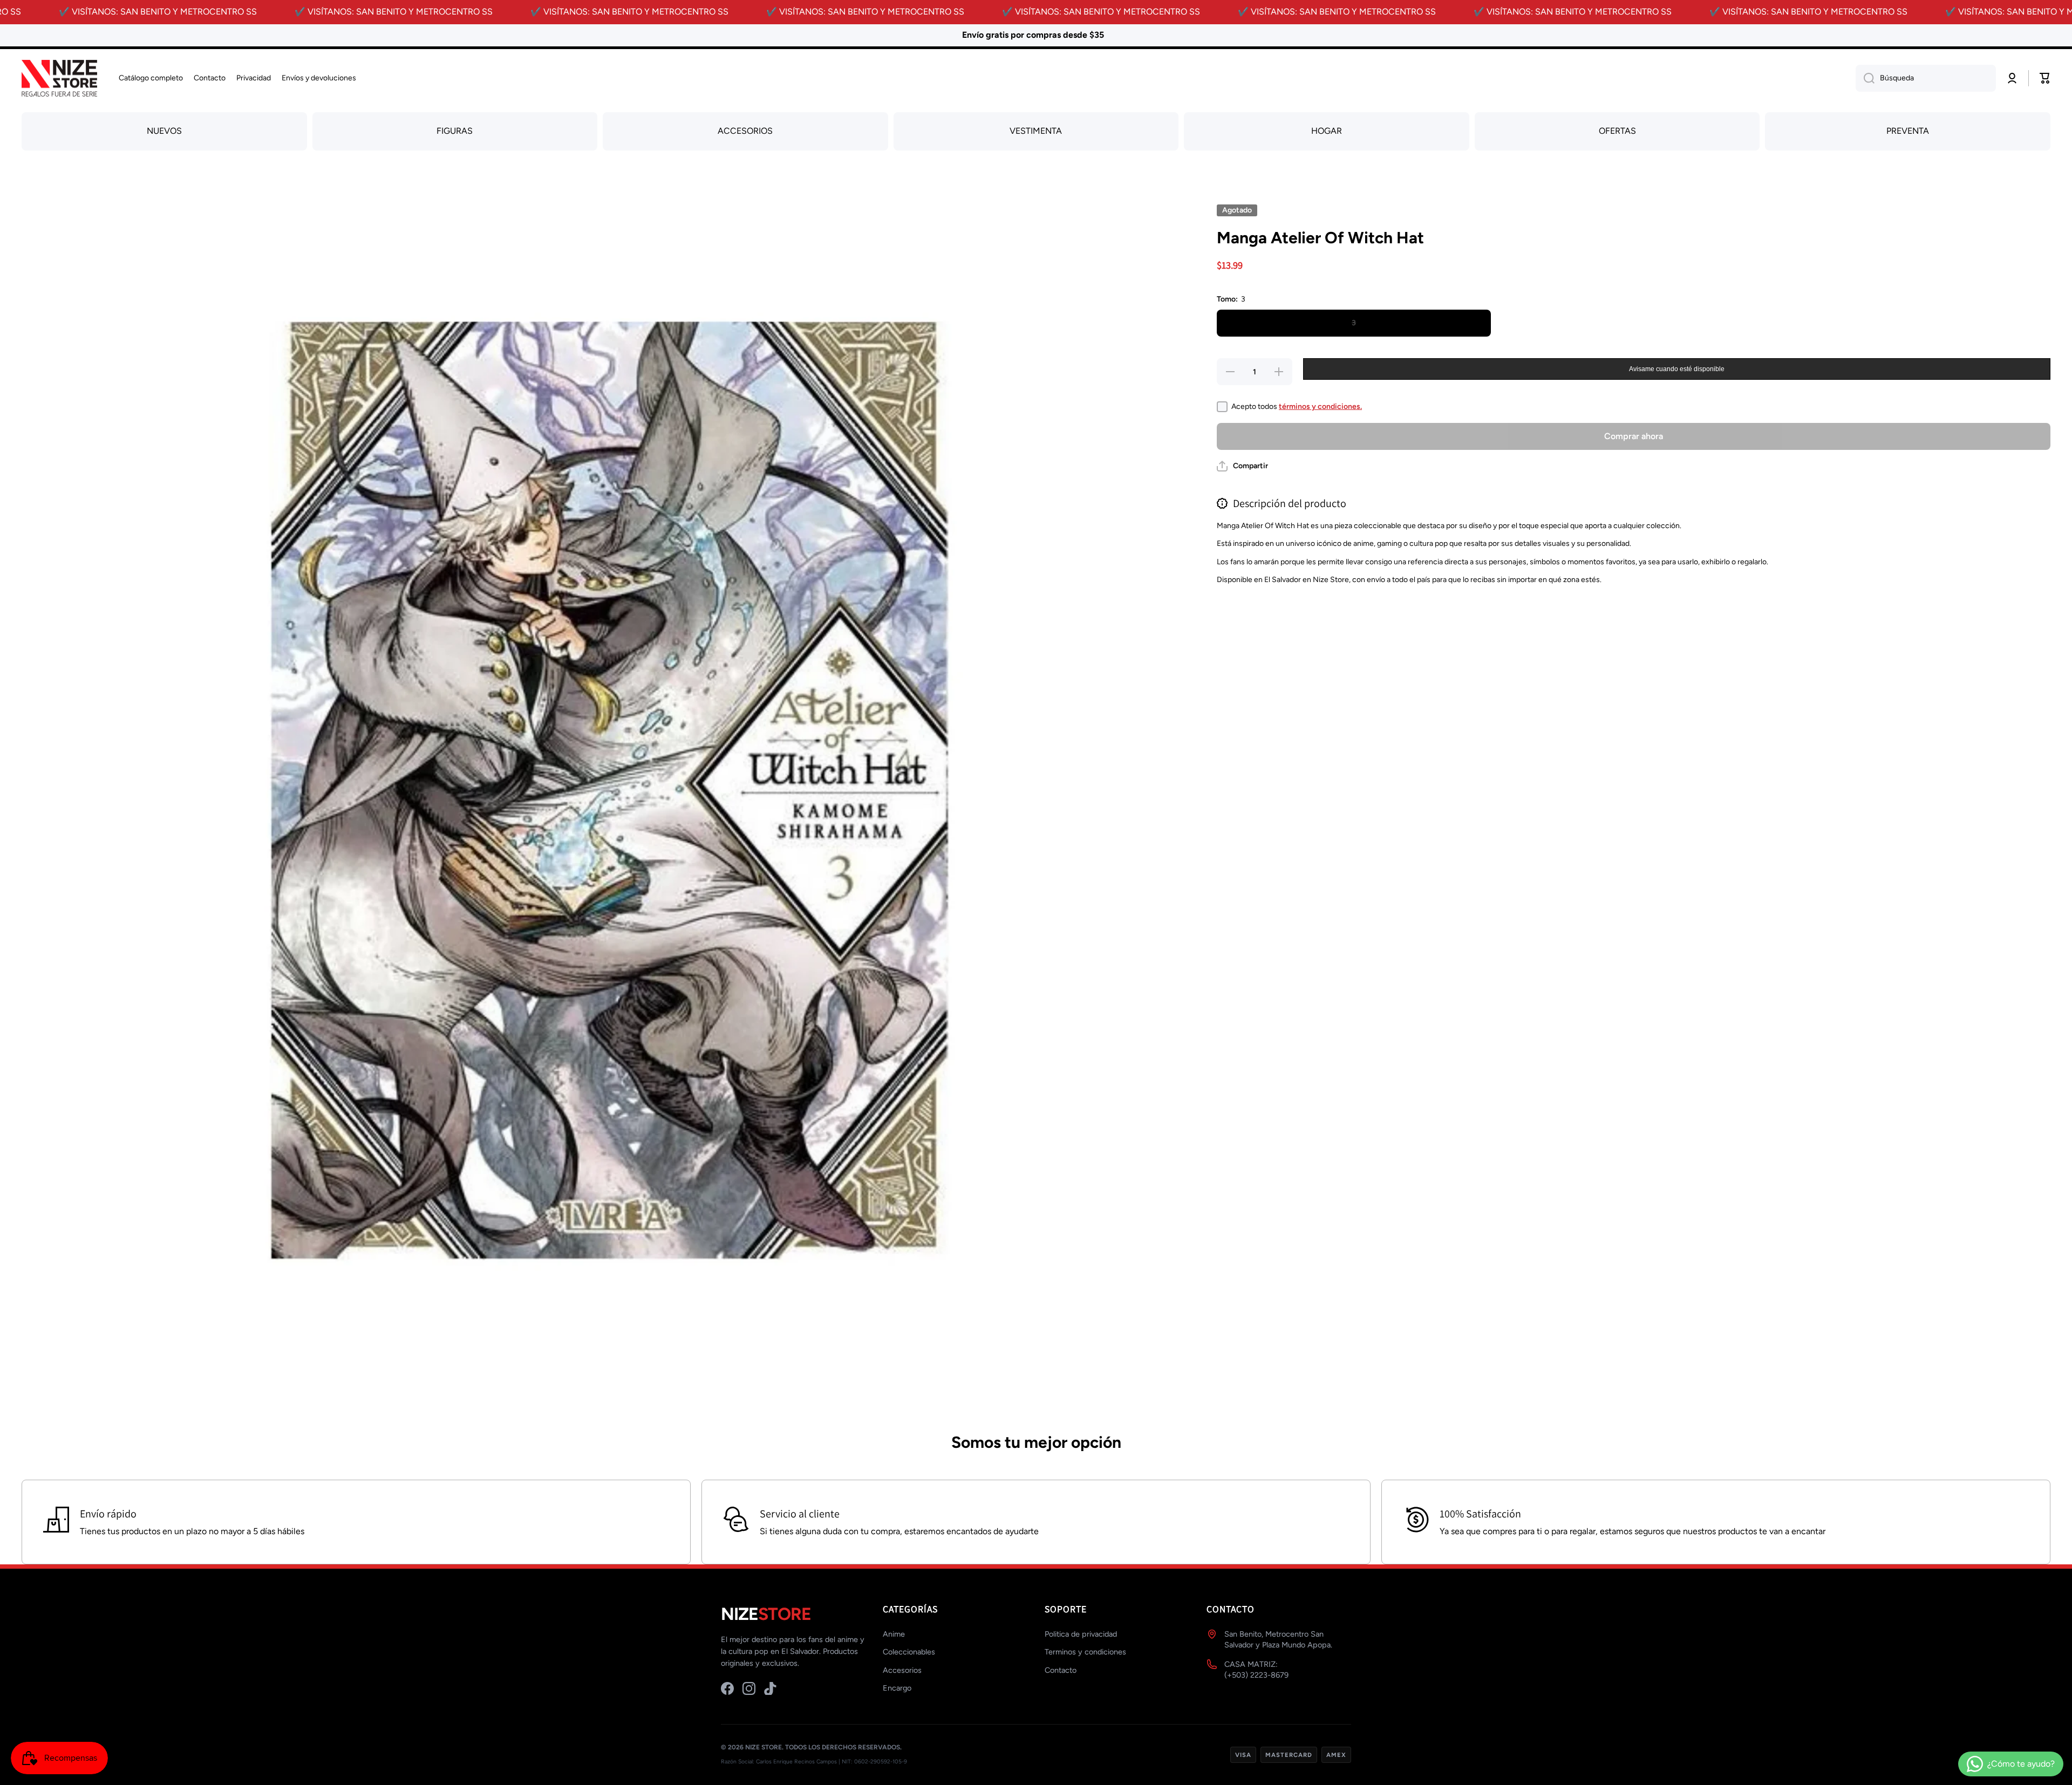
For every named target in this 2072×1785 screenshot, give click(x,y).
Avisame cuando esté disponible (1677, 369)
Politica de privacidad (1081, 1634)
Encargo (897, 1688)
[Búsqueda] (1865, 78)
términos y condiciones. (1320, 406)
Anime (894, 1634)
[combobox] (1926, 78)
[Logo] (59, 78)
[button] (1242, 466)
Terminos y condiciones (1085, 1652)
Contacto (1061, 1670)
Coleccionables (909, 1652)
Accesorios (902, 1670)
